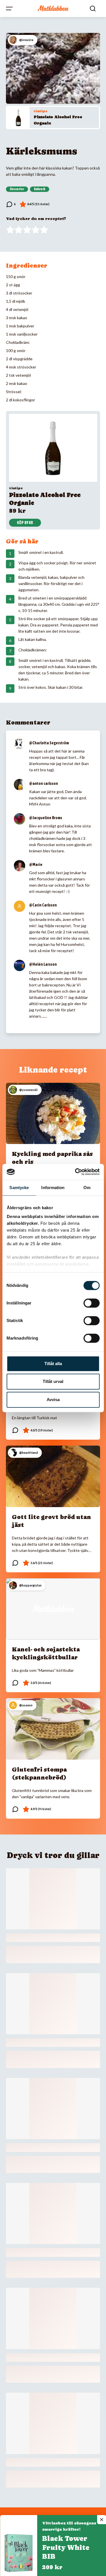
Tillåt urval (53, 1381)
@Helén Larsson (43, 964)
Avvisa (53, 1400)
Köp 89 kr (25, 523)
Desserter (17, 189)
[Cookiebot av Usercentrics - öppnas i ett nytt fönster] (75, 1172)
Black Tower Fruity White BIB (66, 2548)
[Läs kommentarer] (11, 204)
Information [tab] (53, 1188)
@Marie (36, 865)
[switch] (91, 1303)
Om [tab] (87, 1188)
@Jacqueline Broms (46, 818)
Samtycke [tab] (19, 1188)
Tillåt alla (53, 1364)
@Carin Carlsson (43, 905)
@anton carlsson (44, 783)
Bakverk (40, 189)
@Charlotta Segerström (49, 743)
